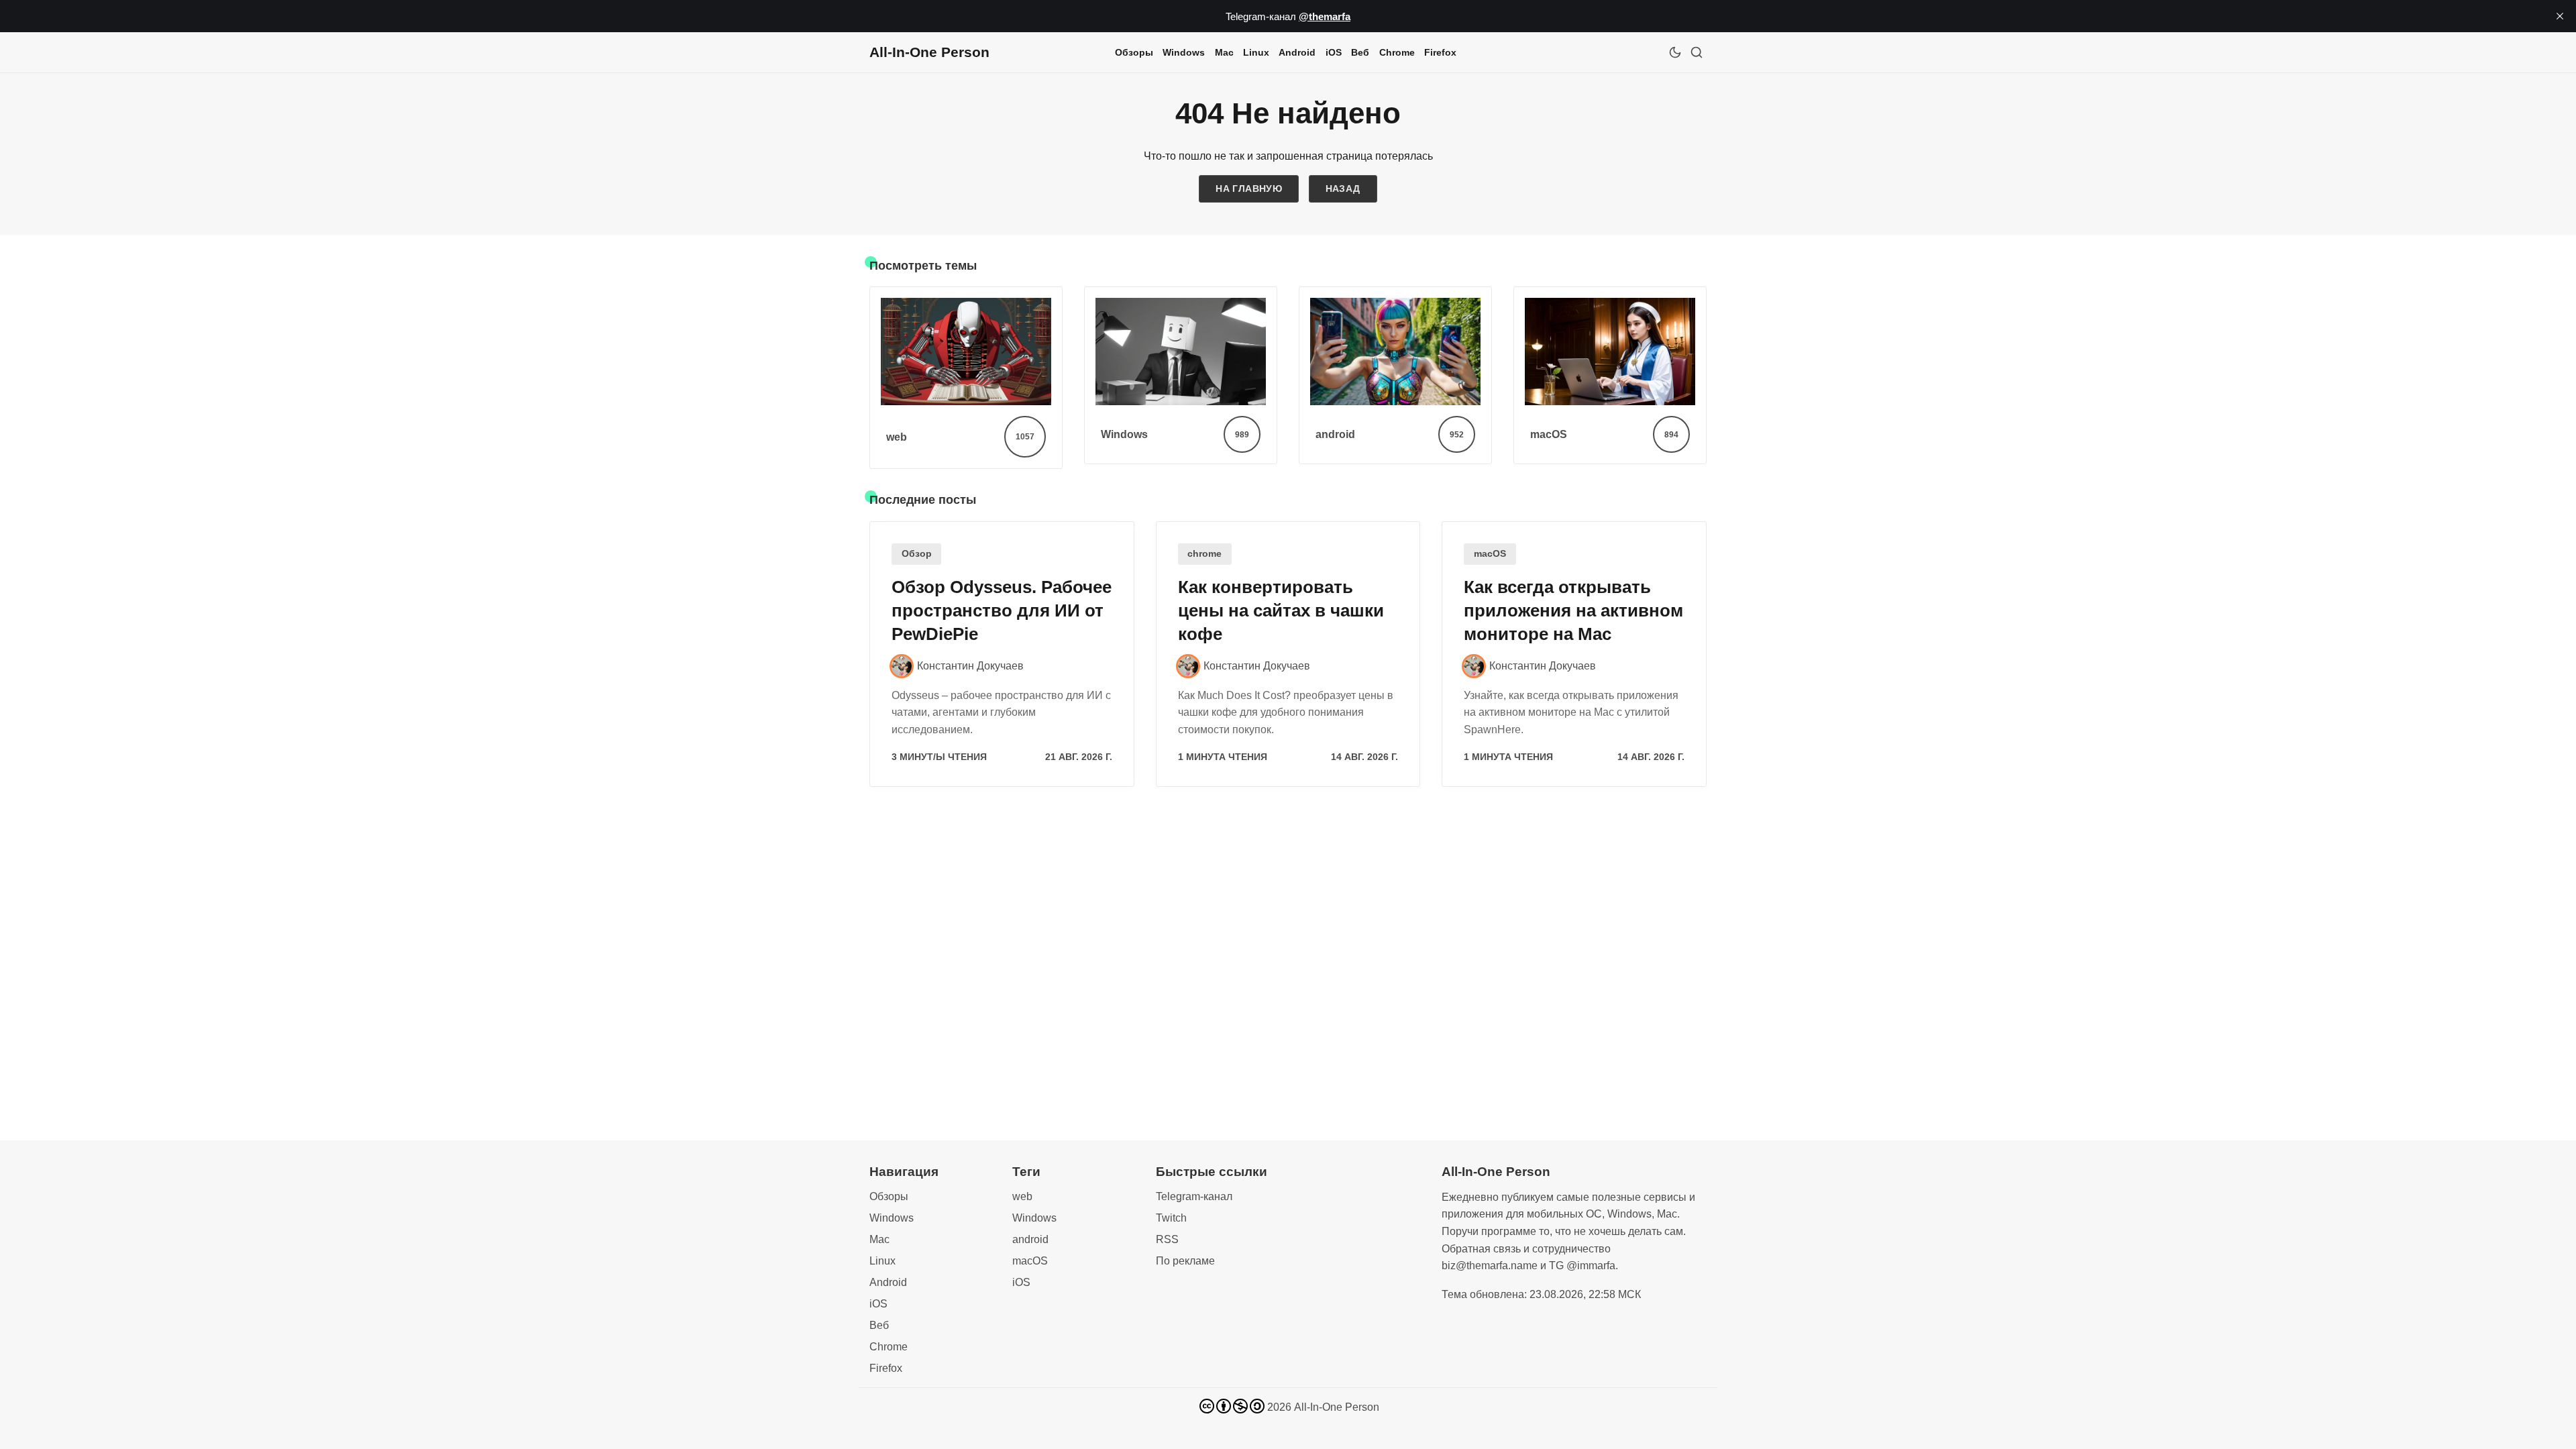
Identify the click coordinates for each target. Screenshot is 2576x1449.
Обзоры (1134, 52)
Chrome (1397, 52)
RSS (1167, 1239)
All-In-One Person (1337, 1407)
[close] (2560, 16)
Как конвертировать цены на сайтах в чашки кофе (1281, 610)
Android (1297, 52)
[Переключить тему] (1675, 52)
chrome (1204, 554)
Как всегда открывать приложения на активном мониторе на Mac (1573, 610)
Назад (1343, 189)
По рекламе (1185, 1261)
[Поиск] (1697, 52)
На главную (1249, 189)
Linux (1256, 52)
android (1030, 1239)
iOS (1334, 52)
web (1022, 1196)
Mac (1224, 52)
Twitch (1171, 1218)
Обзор (917, 554)
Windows (1184, 52)
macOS (1490, 554)
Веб (1360, 52)
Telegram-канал (1194, 1196)
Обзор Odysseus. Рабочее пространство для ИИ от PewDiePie (1002, 610)
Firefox (1440, 52)
